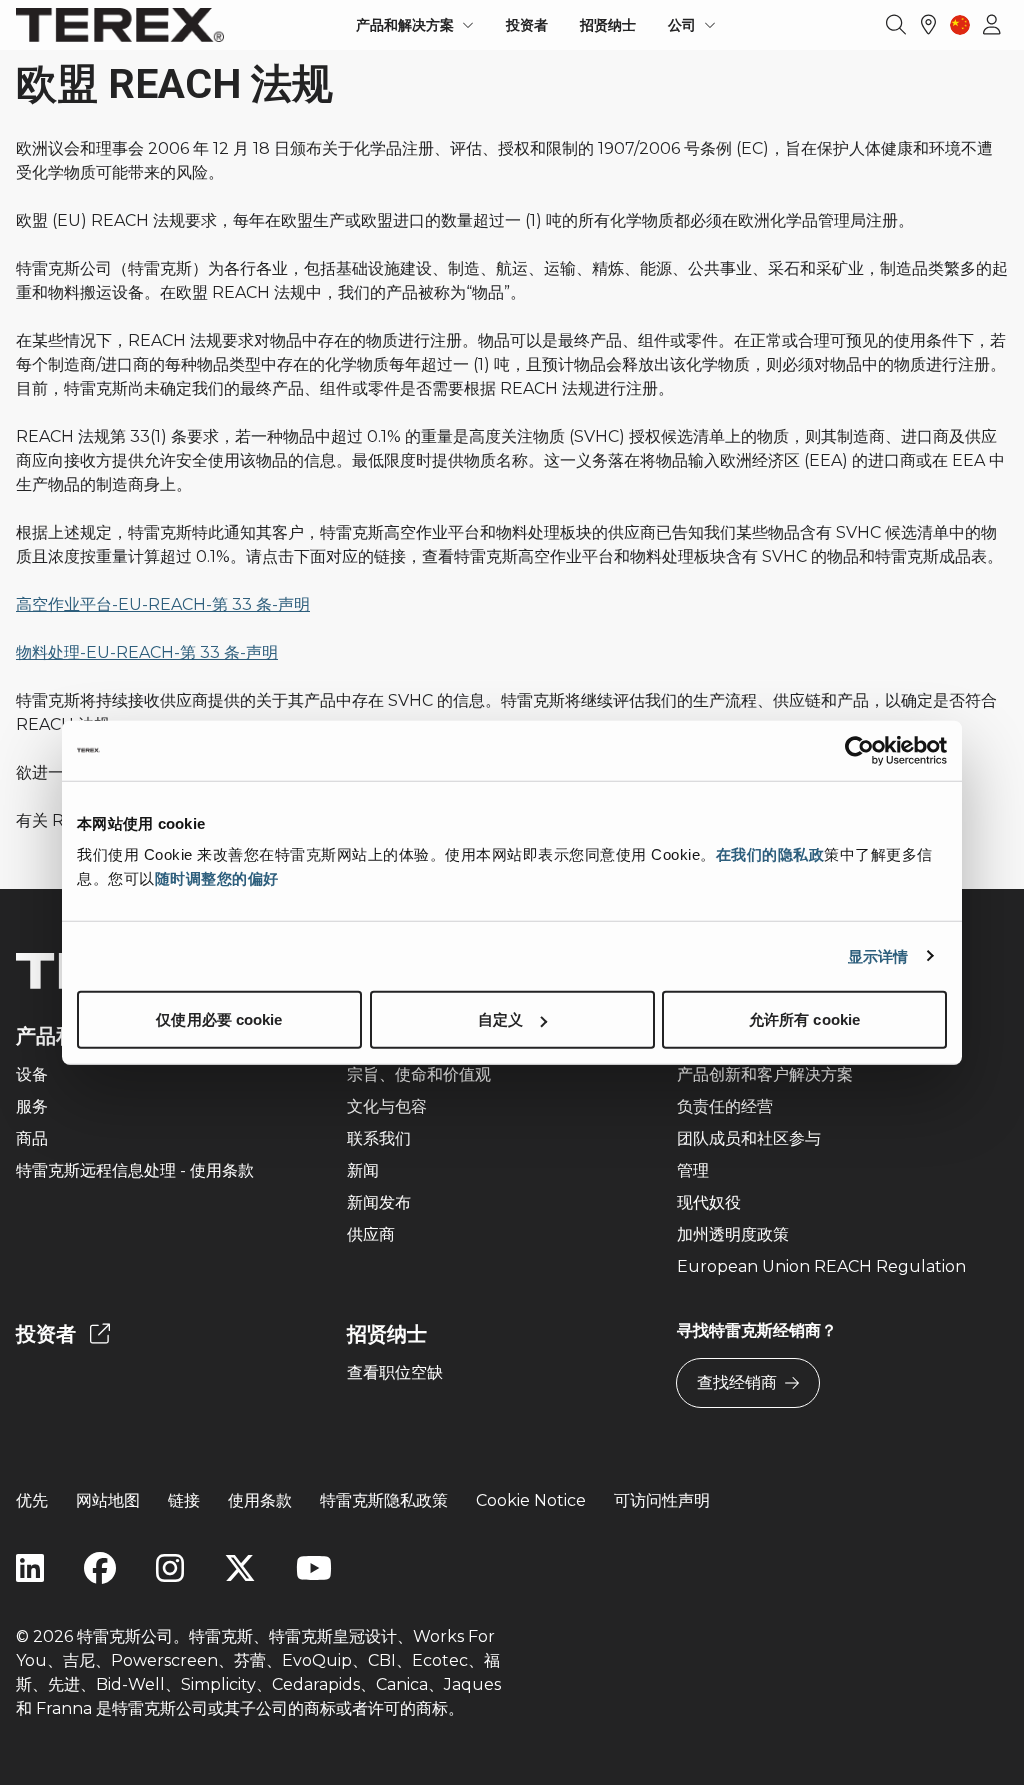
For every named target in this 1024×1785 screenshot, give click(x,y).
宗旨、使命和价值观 (419, 1074)
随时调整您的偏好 (217, 878)
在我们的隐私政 (770, 854)
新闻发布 (379, 1202)
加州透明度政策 (733, 1234)
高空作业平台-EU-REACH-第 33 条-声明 (163, 604)
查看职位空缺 (395, 1372)
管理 (693, 1170)
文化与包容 (387, 1106)
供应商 (371, 1234)
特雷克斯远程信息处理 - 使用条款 (135, 1170)
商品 (32, 1138)
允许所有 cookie (804, 1019)
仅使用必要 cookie (219, 1019)
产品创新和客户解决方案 (765, 1074)
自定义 (500, 1019)
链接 (184, 1500)
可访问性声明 (662, 1500)
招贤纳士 (608, 25)
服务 (32, 1106)
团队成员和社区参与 (749, 1138)
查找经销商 (737, 1382)
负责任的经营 (725, 1106)
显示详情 (878, 955)
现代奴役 (709, 1202)
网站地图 (108, 1500)
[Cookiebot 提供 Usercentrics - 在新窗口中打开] (859, 750)
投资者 (527, 25)
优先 (32, 1500)
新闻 (363, 1170)
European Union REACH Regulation (821, 1266)
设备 (32, 1074)
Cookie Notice (531, 1500)
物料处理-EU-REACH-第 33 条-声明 (147, 652)
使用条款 (260, 1500)
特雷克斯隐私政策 (384, 1500)
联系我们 (379, 1138)
